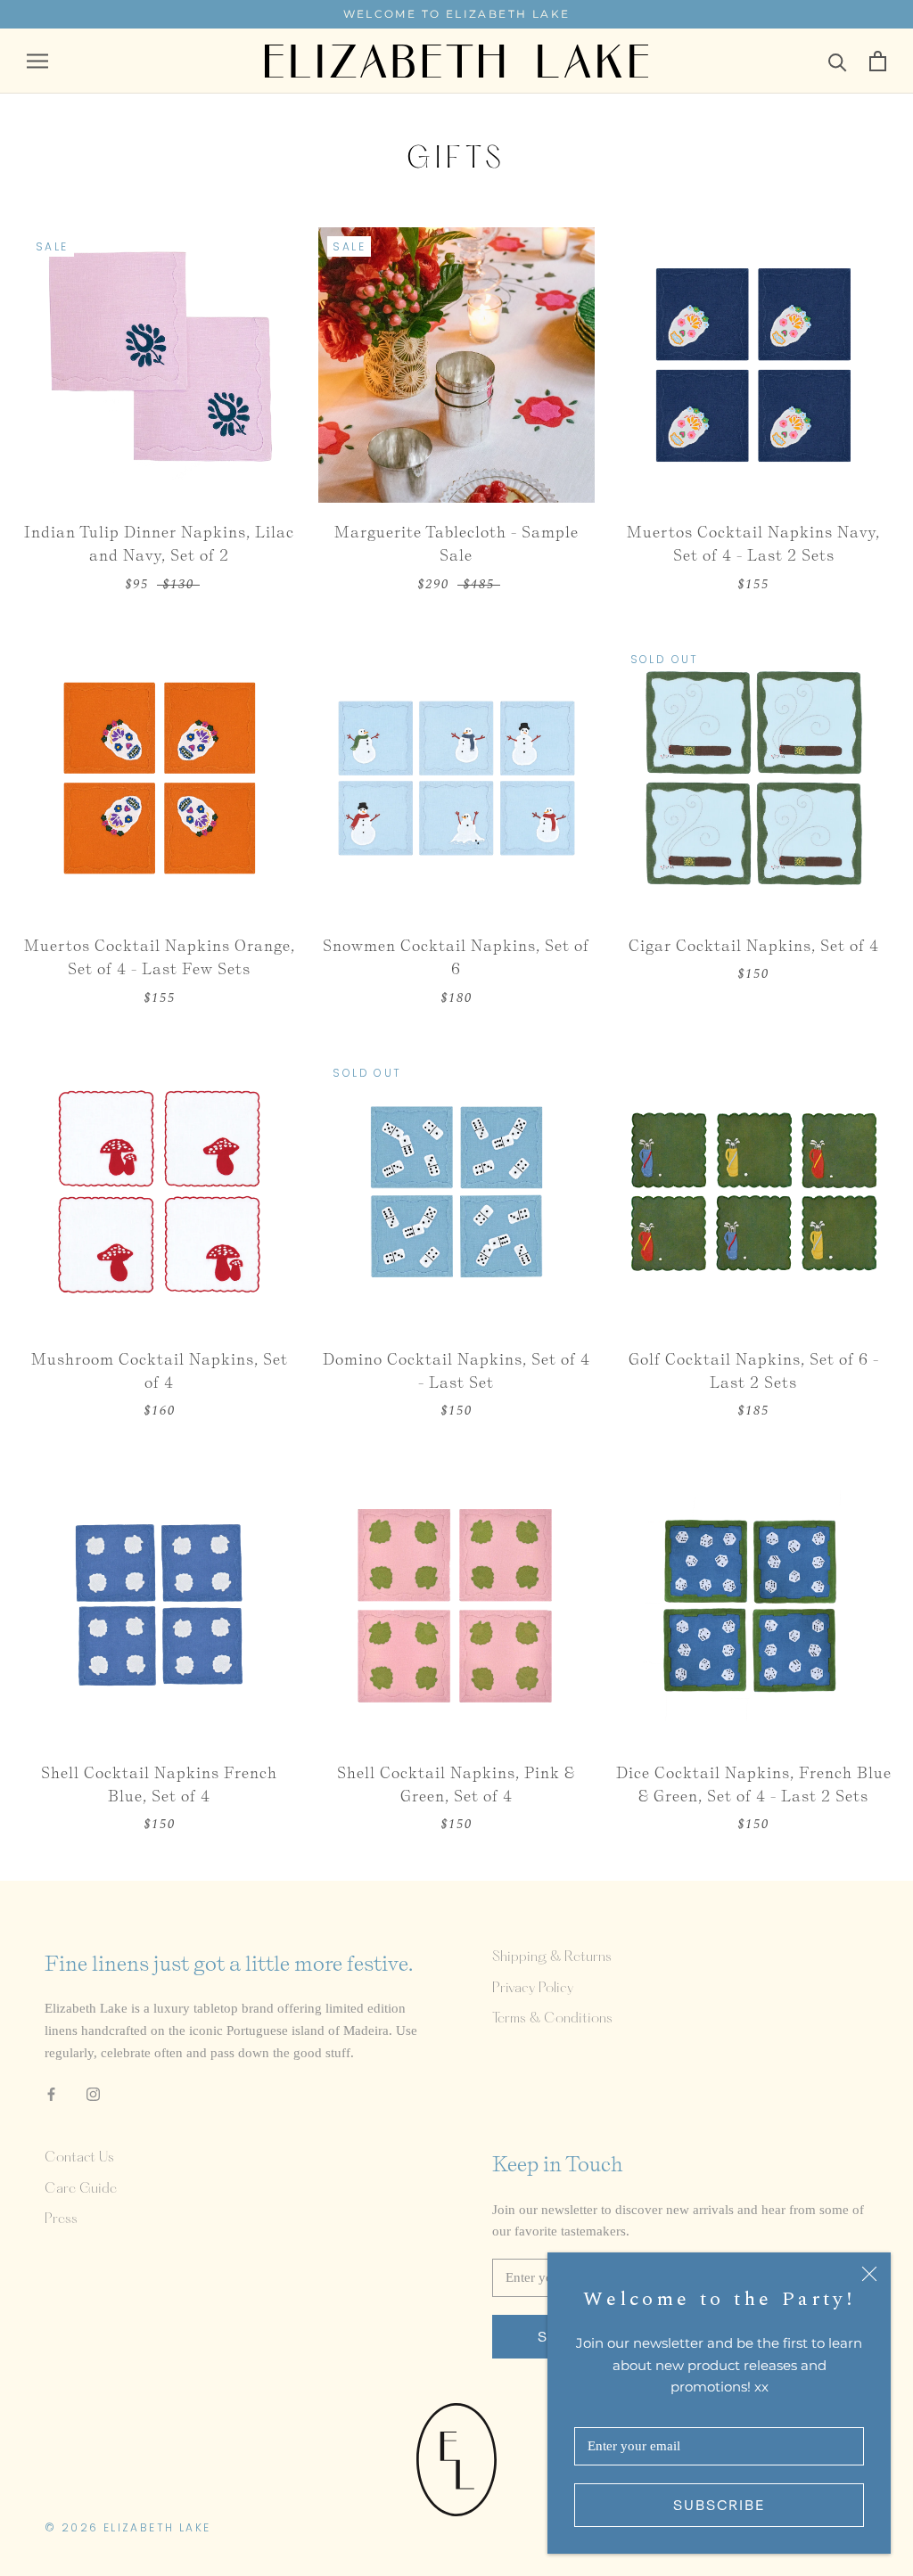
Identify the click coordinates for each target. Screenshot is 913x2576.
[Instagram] (93, 2093)
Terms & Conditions (552, 2019)
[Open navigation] (37, 61)
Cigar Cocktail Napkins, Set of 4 (754, 945)
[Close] (869, 2274)
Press (61, 2219)
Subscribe (719, 2505)
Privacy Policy (533, 1989)
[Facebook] (51, 2093)
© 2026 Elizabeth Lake (127, 2527)
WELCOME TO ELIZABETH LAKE (457, 14)
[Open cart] (878, 61)
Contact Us (79, 2158)
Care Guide (81, 2189)
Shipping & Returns (552, 1957)
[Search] (838, 61)
